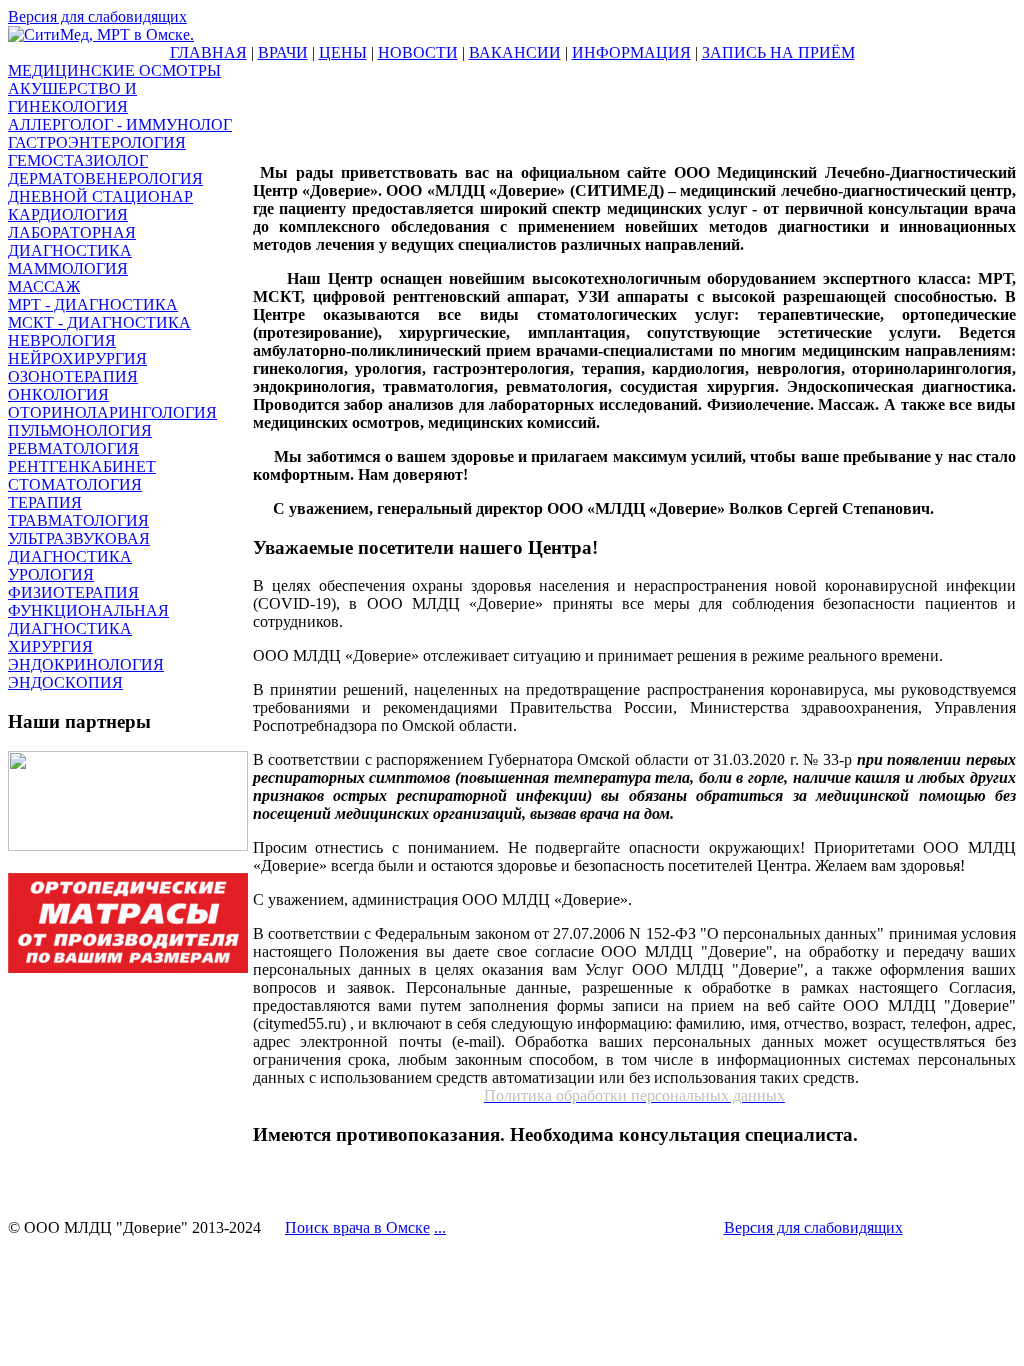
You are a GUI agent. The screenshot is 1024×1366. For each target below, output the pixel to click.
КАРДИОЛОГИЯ (68, 214)
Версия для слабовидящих (97, 16)
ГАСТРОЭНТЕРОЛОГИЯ (97, 142)
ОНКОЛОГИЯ (58, 394)
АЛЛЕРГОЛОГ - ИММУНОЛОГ (120, 124)
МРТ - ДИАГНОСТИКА (93, 304)
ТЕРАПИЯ (45, 502)
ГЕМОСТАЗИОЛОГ (78, 160)
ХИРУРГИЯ (50, 646)
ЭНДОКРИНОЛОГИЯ (86, 664)
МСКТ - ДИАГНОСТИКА (99, 322)
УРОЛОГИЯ (51, 574)
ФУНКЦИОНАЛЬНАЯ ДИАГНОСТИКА (88, 619)
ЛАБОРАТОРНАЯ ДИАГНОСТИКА (72, 241)
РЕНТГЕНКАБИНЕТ (82, 466)
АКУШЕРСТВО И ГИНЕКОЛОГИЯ (72, 97)
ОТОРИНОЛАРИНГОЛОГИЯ (112, 412)
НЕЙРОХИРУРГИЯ (77, 358)
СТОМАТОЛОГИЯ (75, 484)
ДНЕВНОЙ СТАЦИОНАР (100, 196)
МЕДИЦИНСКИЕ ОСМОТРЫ (114, 70)
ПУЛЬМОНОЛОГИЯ (80, 430)
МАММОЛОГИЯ (68, 268)
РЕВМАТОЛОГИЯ (73, 448)
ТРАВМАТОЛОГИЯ (78, 520)
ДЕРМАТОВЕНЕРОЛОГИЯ (105, 178)
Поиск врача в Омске (357, 1227)
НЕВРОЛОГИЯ (62, 340)
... (440, 1227)
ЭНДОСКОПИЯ (65, 682)
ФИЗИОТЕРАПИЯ (73, 592)
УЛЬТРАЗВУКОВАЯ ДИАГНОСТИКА (79, 547)
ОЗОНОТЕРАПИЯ (73, 376)
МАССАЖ (44, 286)
